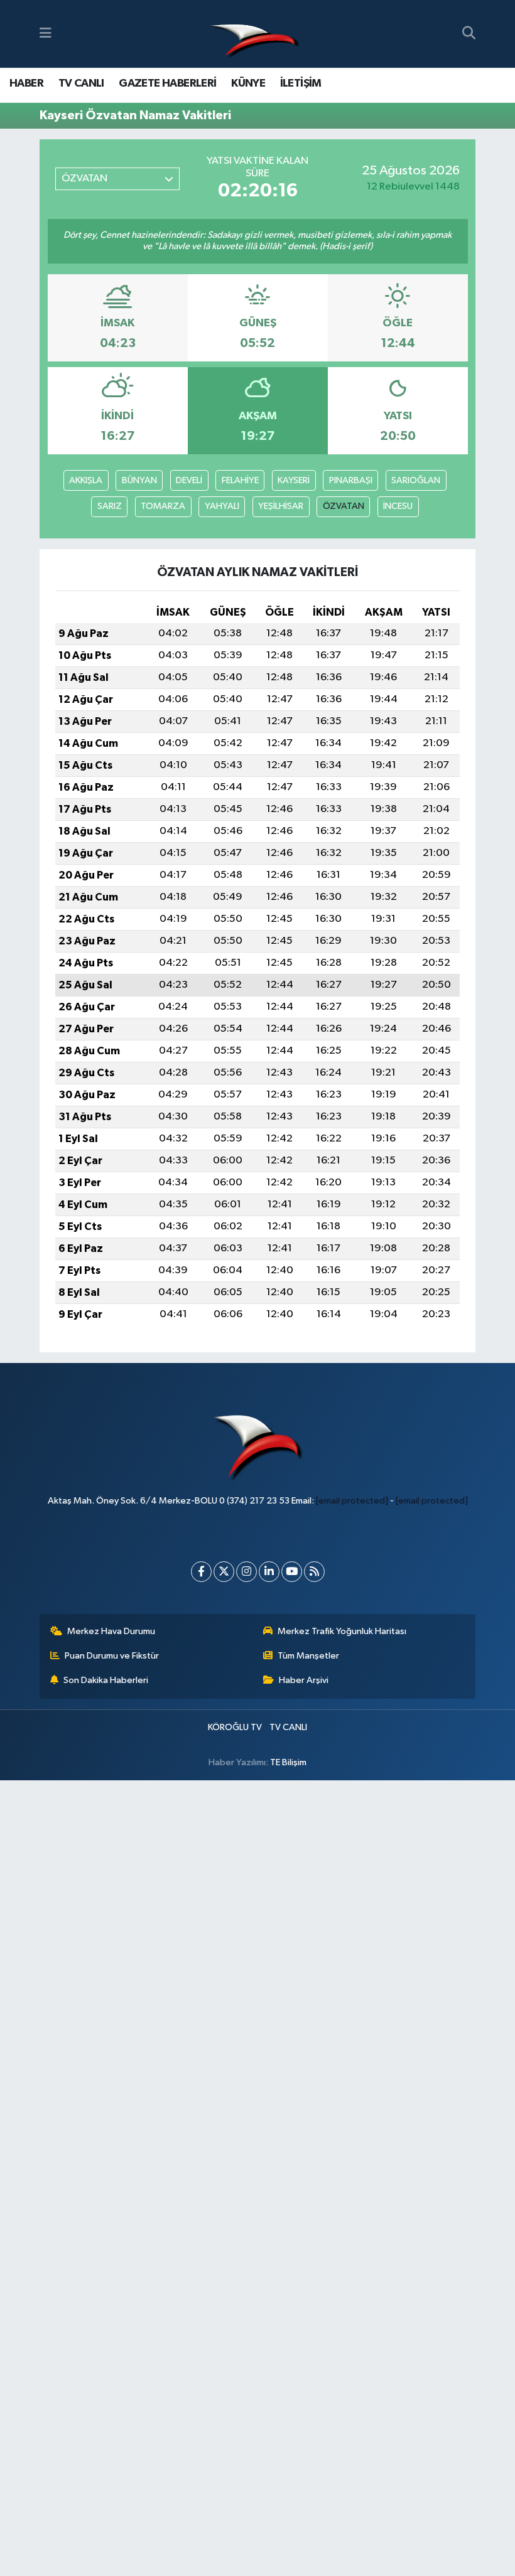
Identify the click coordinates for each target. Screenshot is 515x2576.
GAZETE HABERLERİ (167, 83)
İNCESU (398, 506)
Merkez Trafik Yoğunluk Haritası (342, 1631)
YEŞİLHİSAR (281, 506)
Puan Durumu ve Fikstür (112, 1656)
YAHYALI (222, 506)
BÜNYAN (139, 480)
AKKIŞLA (86, 480)
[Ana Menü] (46, 34)
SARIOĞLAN (416, 480)
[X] (224, 1572)
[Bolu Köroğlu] (254, 34)
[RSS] (314, 1572)
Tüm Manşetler (308, 1656)
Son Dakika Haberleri (106, 1680)
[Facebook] (201, 1572)
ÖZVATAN (344, 506)
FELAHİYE (240, 480)
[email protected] (352, 1501)
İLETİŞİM (301, 83)
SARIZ (110, 506)
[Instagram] (247, 1572)
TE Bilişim (288, 1762)
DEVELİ (189, 480)
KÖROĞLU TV (235, 1727)
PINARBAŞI (351, 480)
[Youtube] (292, 1572)
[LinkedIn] (269, 1572)
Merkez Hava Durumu (111, 1631)
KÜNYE (248, 83)
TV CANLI (81, 83)
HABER (26, 83)
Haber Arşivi (304, 1680)
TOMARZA (163, 506)
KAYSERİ (294, 480)
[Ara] (469, 34)
